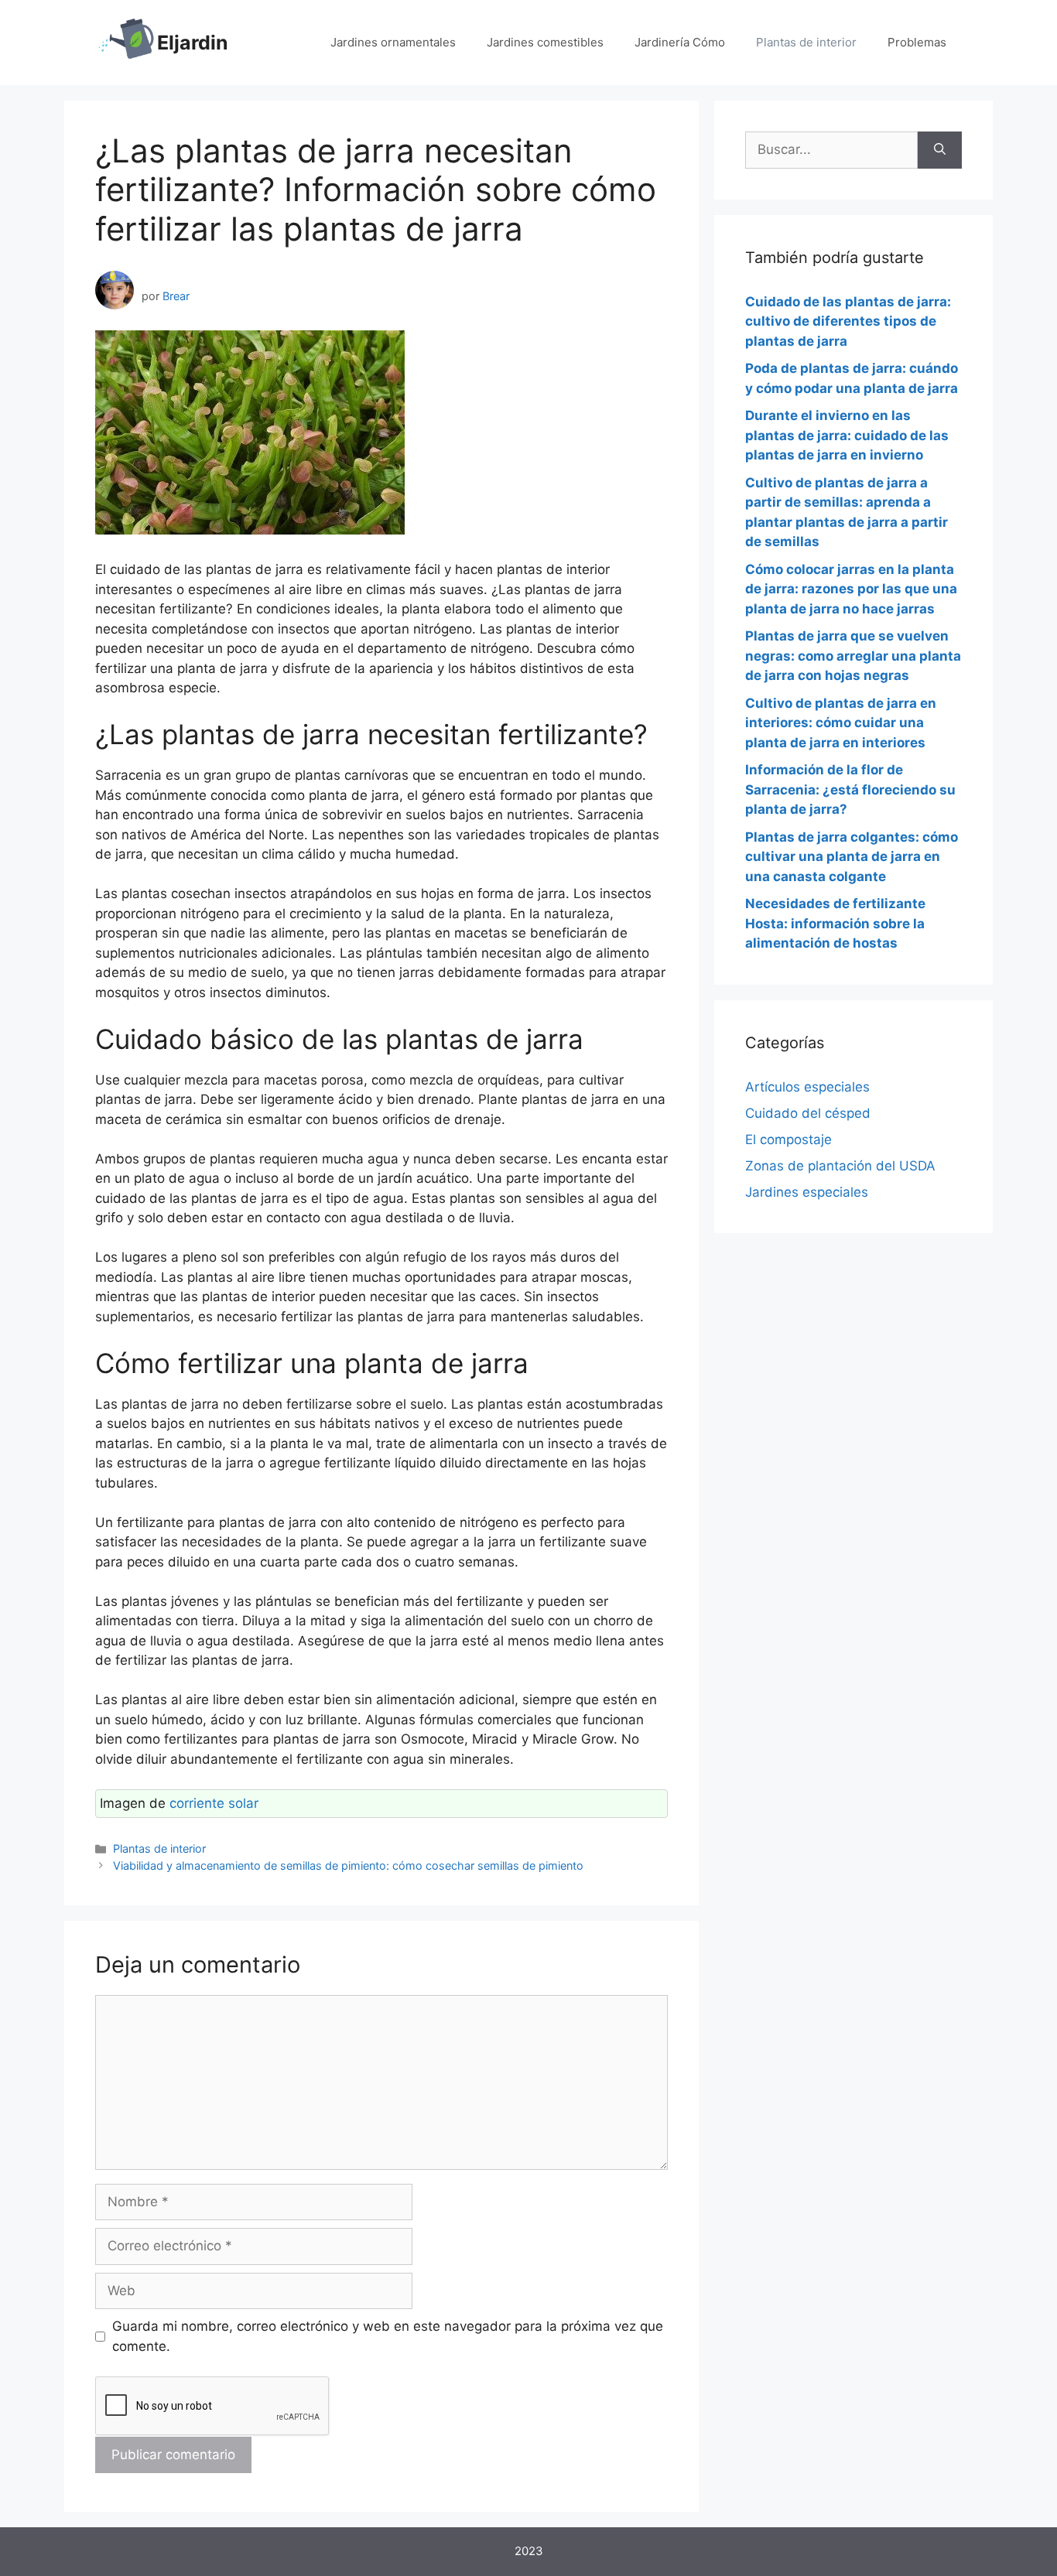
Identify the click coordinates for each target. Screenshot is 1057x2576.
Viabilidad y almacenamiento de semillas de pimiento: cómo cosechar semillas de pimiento (348, 1865)
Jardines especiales (807, 1192)
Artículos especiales (807, 1087)
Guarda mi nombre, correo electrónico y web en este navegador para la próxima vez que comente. (388, 2336)
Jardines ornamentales (393, 42)
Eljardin (193, 43)
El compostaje (788, 1139)
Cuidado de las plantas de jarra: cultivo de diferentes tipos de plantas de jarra (848, 321)
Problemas (917, 42)
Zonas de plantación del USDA (840, 1166)
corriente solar (214, 1803)
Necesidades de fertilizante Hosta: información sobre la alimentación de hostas (835, 923)
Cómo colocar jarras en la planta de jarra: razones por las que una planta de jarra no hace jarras (851, 589)
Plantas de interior (806, 42)
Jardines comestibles (545, 42)
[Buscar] (940, 150)
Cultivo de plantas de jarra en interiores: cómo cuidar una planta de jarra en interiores (841, 723)
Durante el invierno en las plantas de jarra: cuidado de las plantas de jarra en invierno (847, 435)
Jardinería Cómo (680, 42)
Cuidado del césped (808, 1113)
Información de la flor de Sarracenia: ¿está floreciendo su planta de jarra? (850, 789)
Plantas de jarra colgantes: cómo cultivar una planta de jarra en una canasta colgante (852, 857)
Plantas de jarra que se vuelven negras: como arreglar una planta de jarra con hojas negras (853, 656)
